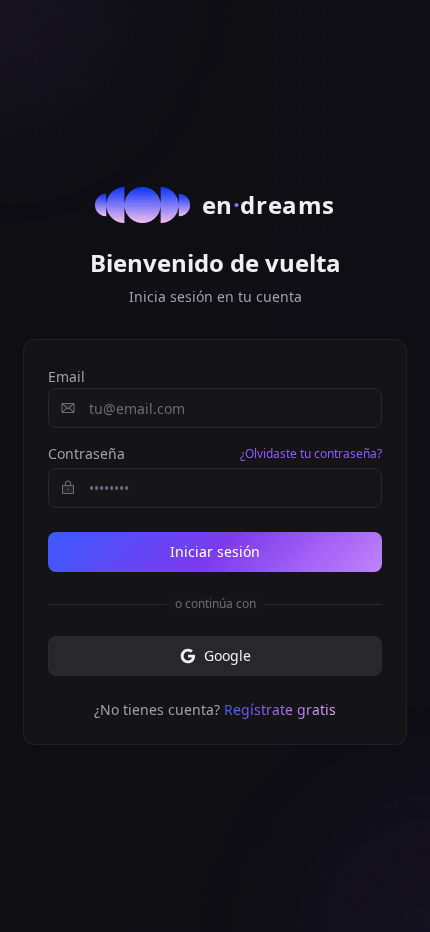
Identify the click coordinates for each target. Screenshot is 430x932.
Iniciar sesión (215, 551)
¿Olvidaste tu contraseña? (311, 454)
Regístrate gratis (280, 709)
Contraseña (86, 453)
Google (227, 655)
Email (66, 376)
